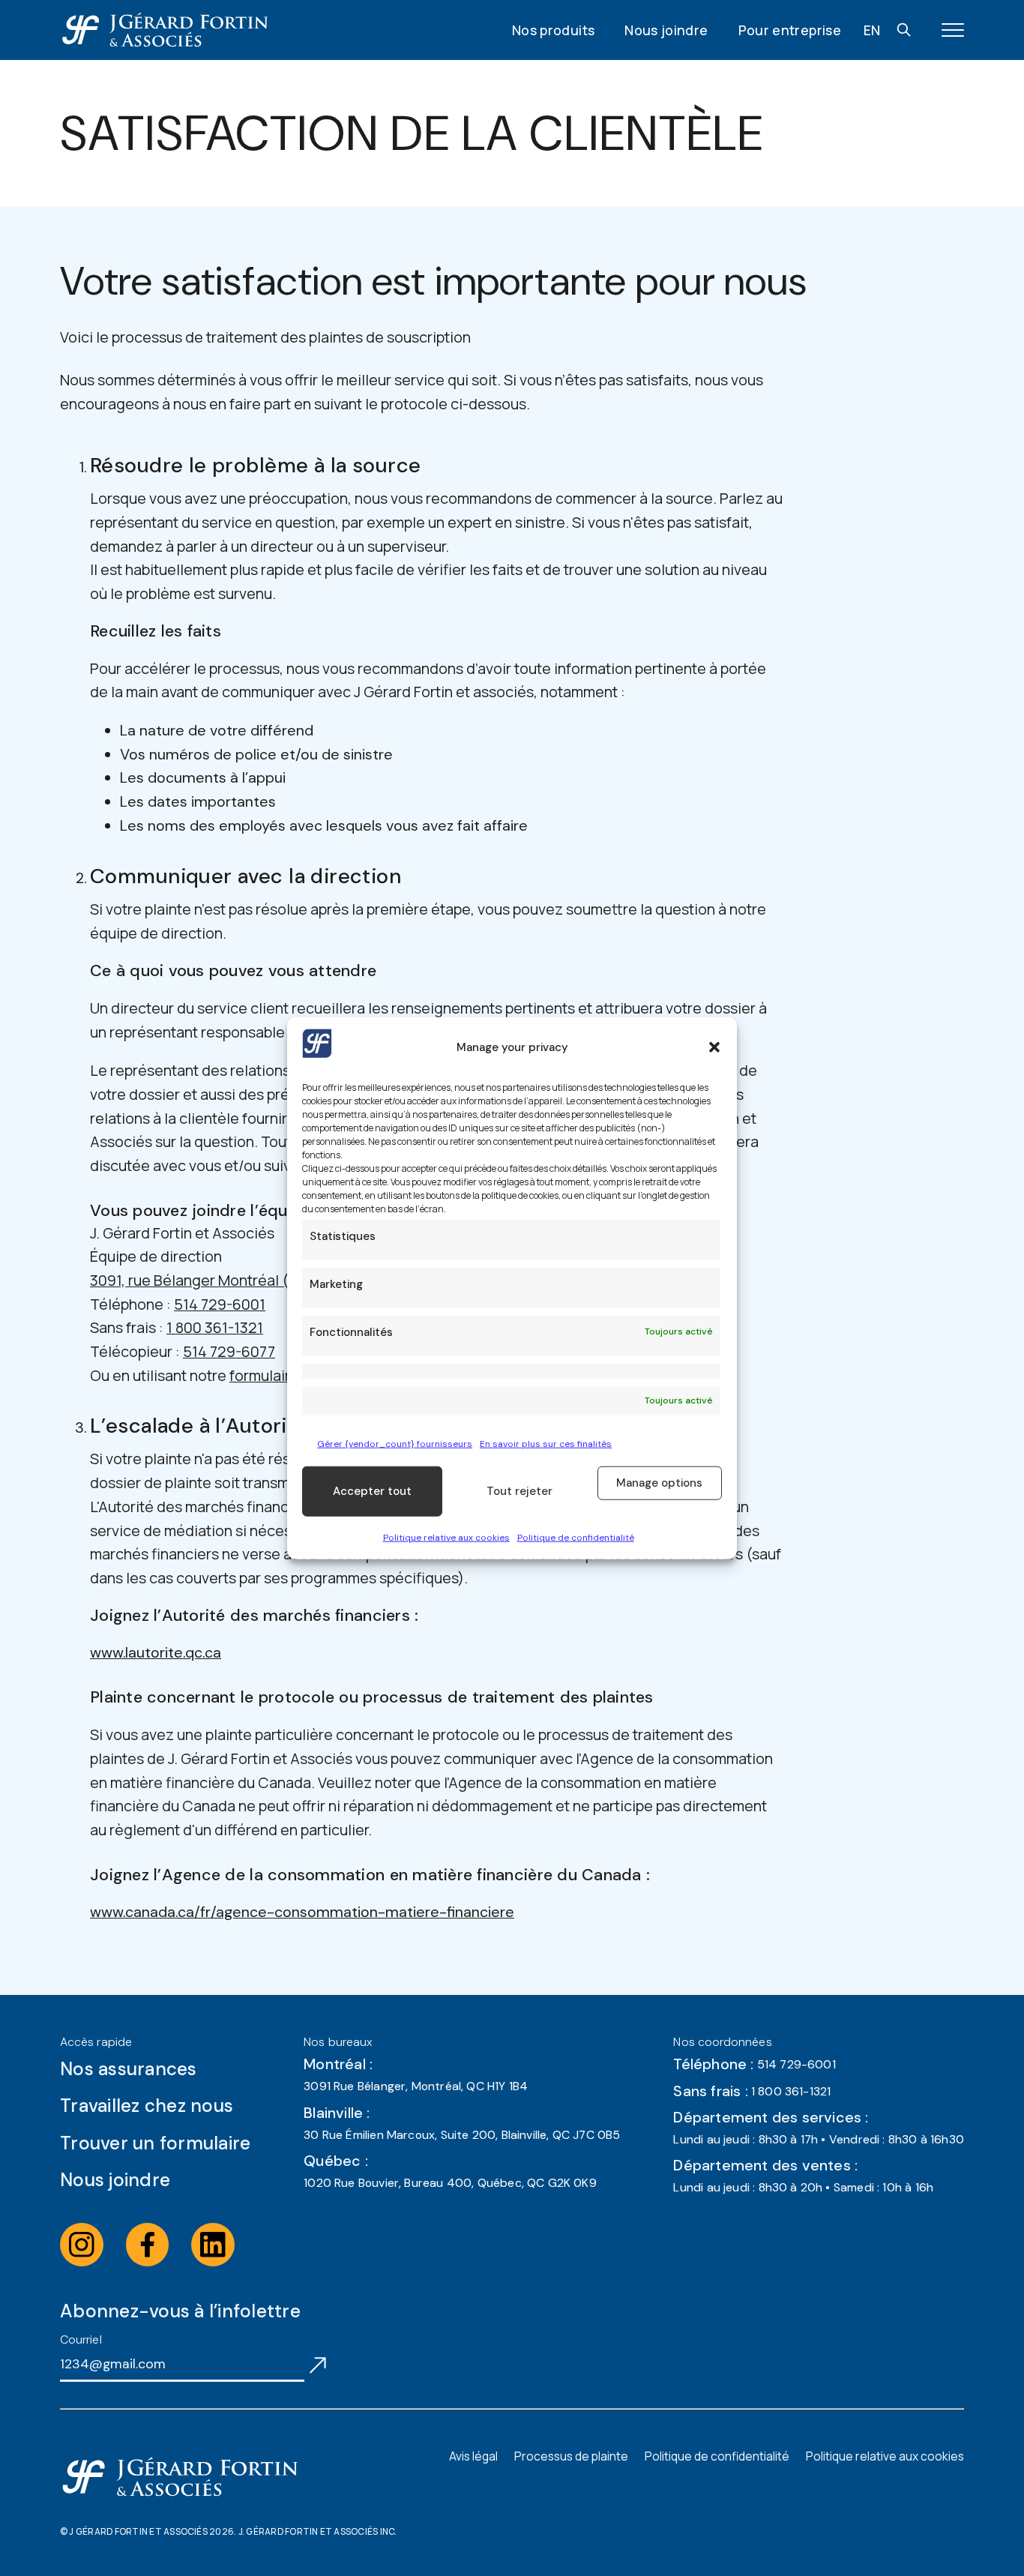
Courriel (81, 2339)
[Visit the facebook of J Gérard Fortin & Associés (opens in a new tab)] (148, 2245)
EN (872, 30)
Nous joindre (666, 30)
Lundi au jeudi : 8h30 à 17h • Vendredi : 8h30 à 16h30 (819, 2139)
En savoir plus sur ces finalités (546, 1443)
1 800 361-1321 (215, 1327)
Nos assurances (129, 2069)
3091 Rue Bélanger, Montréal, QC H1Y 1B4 (416, 2086)
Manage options (659, 1483)
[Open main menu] (953, 30)
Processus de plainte (571, 2456)
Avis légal (473, 2456)
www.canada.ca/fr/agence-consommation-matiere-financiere (302, 1912)
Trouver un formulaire (155, 2143)
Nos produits (553, 30)
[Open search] (904, 30)
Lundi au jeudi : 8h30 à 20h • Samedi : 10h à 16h (803, 2187)
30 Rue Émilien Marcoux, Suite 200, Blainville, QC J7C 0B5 (462, 2135)
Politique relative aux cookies (446, 1538)
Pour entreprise (790, 30)
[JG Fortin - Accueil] (164, 30)
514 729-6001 (220, 1304)
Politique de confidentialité (576, 1538)
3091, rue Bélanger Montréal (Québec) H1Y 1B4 (245, 1280)
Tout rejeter (519, 1491)
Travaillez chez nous (147, 2106)
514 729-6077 (229, 1351)
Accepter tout (372, 1491)
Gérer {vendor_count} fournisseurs (395, 1443)
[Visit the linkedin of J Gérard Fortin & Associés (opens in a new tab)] (213, 2245)
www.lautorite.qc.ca (156, 1652)
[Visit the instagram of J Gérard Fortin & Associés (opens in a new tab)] (82, 2245)
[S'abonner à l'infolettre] (318, 2364)
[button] (714, 1047)
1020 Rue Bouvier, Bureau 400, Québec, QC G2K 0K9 (450, 2183)
